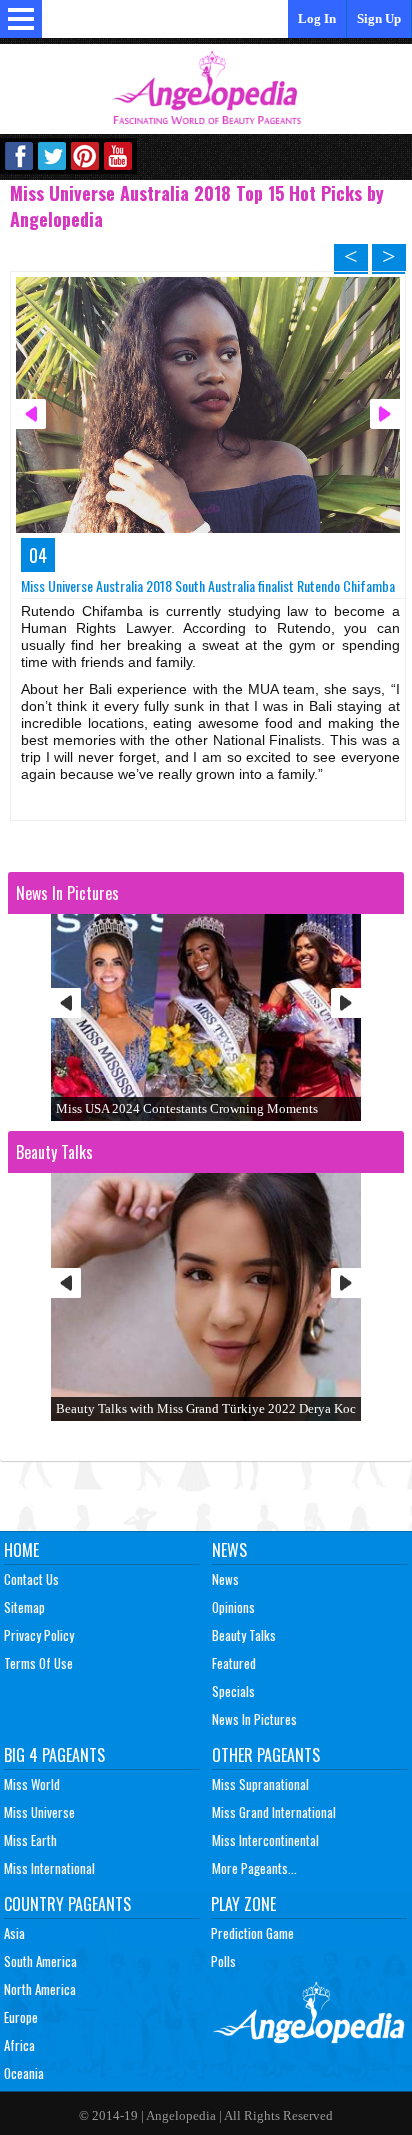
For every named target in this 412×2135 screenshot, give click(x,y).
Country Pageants (67, 1904)
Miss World (32, 1784)
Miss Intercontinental (265, 1840)
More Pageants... (254, 1868)
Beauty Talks (244, 1635)
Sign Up (379, 18)
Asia (14, 1933)
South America (40, 1961)
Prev (66, 1003)
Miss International (49, 1868)
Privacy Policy (39, 1635)
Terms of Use (38, 1663)
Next (346, 1003)
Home (21, 1550)
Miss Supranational (260, 1784)
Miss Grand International (274, 1812)
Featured (234, 1663)
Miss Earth (30, 1840)
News (229, 1550)
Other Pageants (266, 1755)
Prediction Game (252, 1933)
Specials (233, 1691)
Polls (223, 1961)
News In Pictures (254, 1719)
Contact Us (31, 1579)
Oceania (24, 2073)
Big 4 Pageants (54, 1755)
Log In (317, 18)
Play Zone (243, 1904)
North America (40, 1989)
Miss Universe (39, 1812)
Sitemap (24, 1607)
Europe (21, 2017)
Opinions (233, 1607)
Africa (19, 2045)
